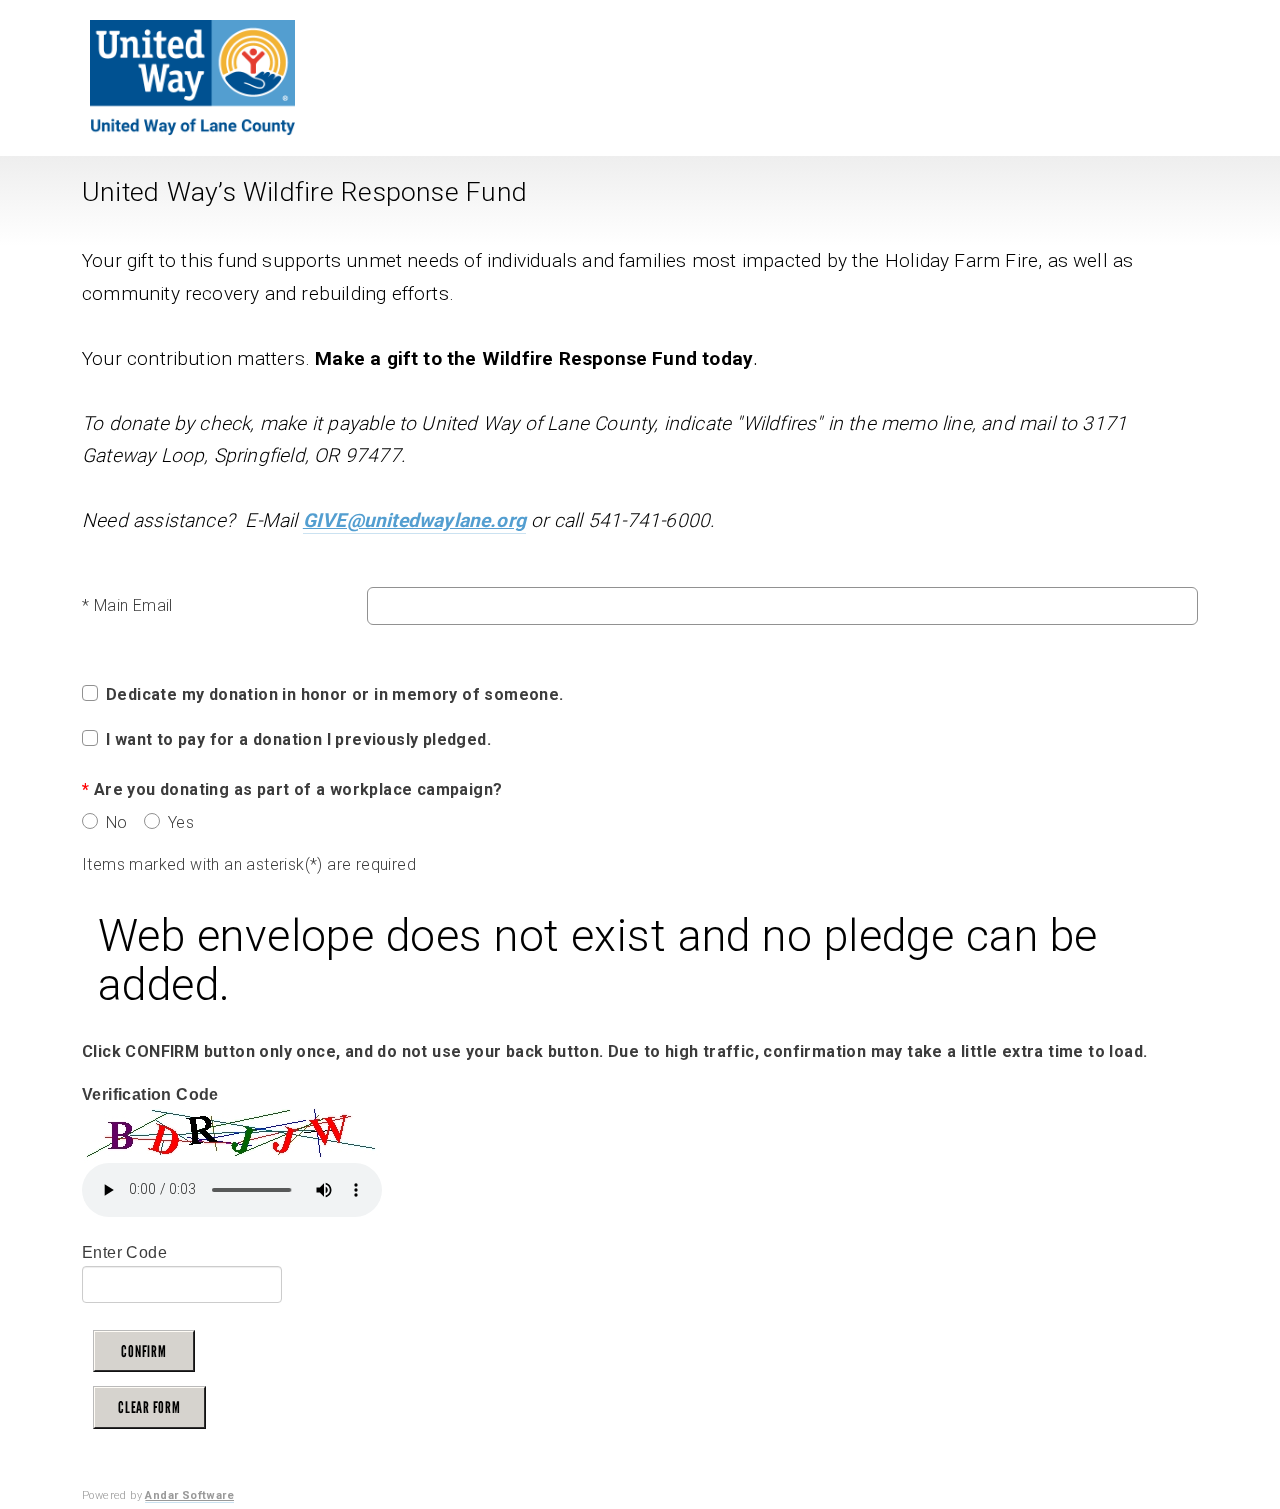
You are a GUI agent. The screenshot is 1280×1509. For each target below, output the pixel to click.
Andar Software (189, 1495)
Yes (178, 822)
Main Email (127, 605)
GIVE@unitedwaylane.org (414, 520)
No (114, 822)
